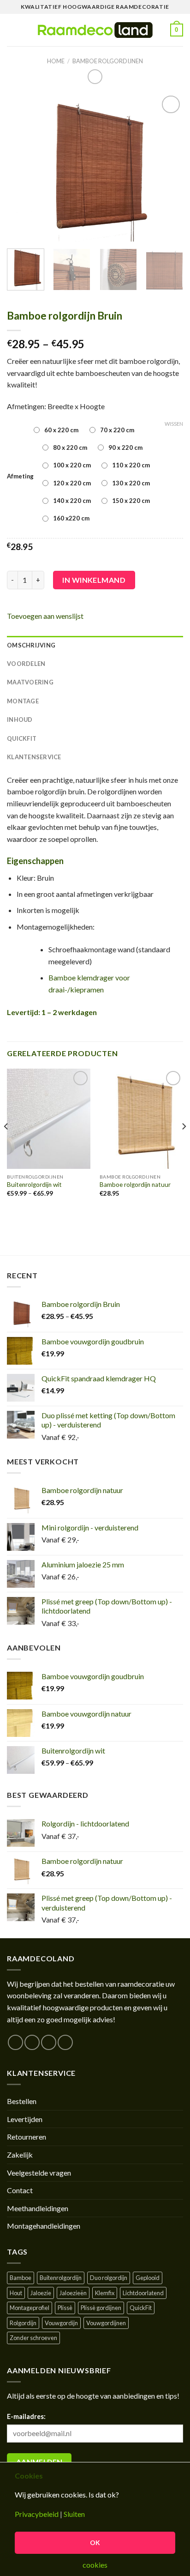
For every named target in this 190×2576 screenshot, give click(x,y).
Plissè (65, 2308)
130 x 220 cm (131, 483)
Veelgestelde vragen (39, 2173)
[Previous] (22, 167)
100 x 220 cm (72, 465)
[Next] (168, 167)
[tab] (95, 645)
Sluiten (74, 2514)
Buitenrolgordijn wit (34, 1185)
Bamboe (21, 2278)
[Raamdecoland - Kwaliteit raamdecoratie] (95, 30)
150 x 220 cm (131, 501)
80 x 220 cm (70, 447)
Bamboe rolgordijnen (108, 61)
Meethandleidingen (38, 2208)
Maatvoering (30, 682)
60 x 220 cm (61, 430)
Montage (23, 701)
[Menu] (12, 30)
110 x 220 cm (131, 465)
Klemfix (105, 2293)
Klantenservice (34, 757)
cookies (95, 2565)
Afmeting (20, 476)
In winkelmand (94, 580)
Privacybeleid (37, 2514)
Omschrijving (31, 645)
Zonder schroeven (33, 2338)
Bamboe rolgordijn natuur (135, 1185)
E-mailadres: (26, 2416)
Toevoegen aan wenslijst (45, 616)
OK (95, 2543)
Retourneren (27, 2137)
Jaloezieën (73, 2293)
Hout (16, 2293)
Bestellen (22, 2101)
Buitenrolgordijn (61, 2278)
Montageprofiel (30, 2308)
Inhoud (20, 720)
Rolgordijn (23, 2323)
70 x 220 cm (117, 430)
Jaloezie (41, 2293)
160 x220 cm (71, 518)
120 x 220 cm (72, 483)
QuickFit (22, 738)
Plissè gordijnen (101, 2308)
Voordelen (26, 664)
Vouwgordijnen (106, 2323)
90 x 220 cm (125, 447)
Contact (20, 2190)
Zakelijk (20, 2155)
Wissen (174, 424)
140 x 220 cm (72, 501)
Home (56, 61)
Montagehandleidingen (44, 2226)
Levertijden (25, 2119)
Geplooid (148, 2278)
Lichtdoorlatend (143, 2293)
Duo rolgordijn (109, 2278)
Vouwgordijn (61, 2323)
